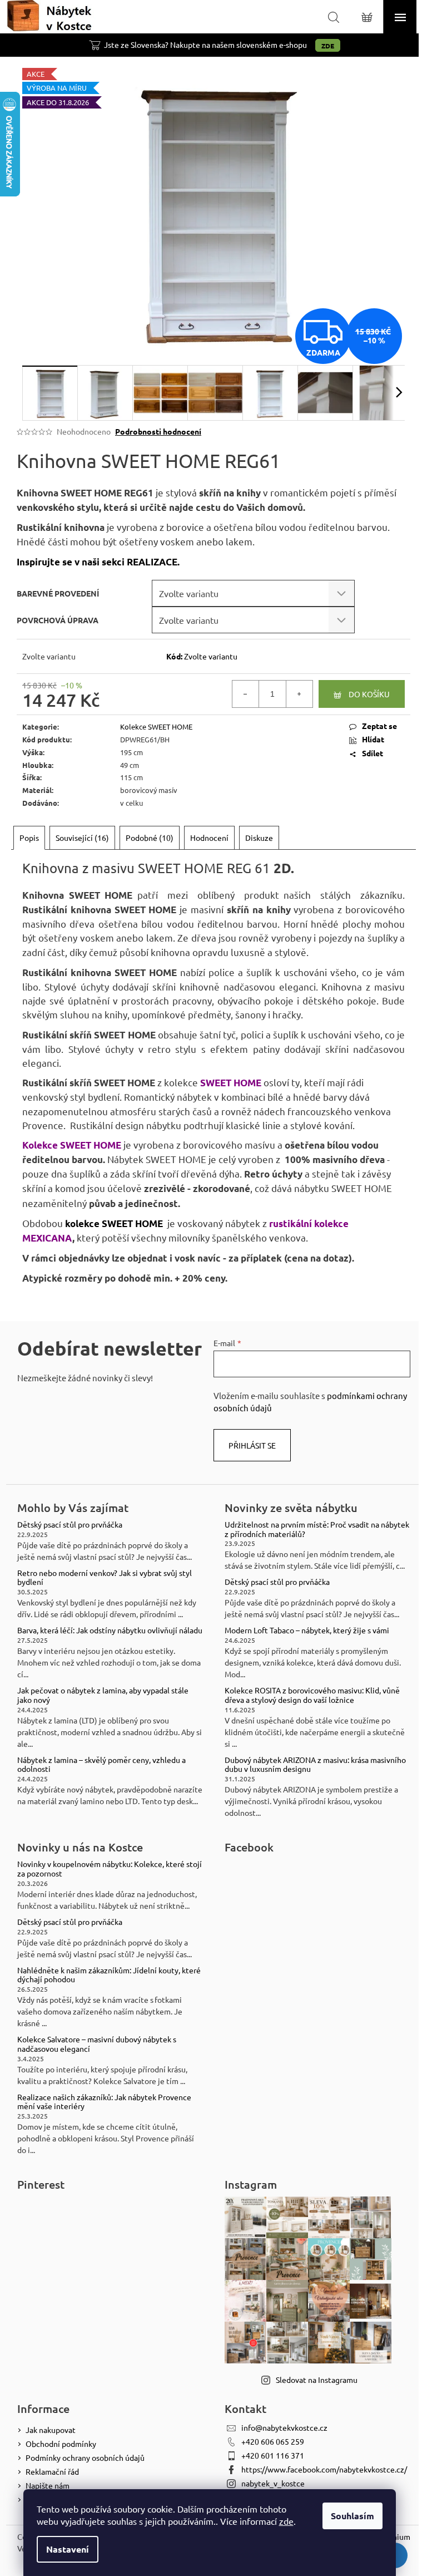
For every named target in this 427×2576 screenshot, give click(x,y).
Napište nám (48, 2485)
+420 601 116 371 (273, 2455)
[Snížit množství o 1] (246, 694)
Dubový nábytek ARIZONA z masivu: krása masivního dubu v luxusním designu (315, 1765)
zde (286, 2521)
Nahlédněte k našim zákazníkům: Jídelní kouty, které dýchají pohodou (109, 1975)
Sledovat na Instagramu (317, 2380)
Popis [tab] (29, 838)
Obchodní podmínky (61, 2444)
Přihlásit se (252, 1445)
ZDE (328, 46)
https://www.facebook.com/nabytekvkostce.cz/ (324, 2469)
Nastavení (68, 2549)
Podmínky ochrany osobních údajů (85, 2457)
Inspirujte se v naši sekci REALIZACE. (98, 562)
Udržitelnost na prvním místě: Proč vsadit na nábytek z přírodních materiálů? (317, 1529)
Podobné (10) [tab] (150, 838)
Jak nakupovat (51, 2430)
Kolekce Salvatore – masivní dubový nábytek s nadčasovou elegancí (97, 2044)
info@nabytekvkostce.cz (284, 2427)
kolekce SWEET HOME (114, 1223)
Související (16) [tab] (82, 838)
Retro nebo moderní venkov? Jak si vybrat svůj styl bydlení (105, 1578)
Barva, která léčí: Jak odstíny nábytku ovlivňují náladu (110, 1630)
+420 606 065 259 (273, 2441)
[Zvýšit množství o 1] (299, 694)
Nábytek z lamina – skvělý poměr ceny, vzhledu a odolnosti (101, 1765)
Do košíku (369, 694)
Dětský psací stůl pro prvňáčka (70, 1525)
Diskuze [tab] (259, 838)
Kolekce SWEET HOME (156, 726)
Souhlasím (352, 2516)
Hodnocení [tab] (209, 838)
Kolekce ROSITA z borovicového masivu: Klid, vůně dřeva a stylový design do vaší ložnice (312, 1695)
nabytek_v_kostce (273, 2483)
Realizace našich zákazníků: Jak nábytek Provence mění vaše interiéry (104, 2102)
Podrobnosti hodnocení (158, 431)
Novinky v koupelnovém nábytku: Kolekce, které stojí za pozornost (110, 1869)
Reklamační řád (52, 2471)
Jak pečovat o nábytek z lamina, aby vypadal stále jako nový (103, 1695)
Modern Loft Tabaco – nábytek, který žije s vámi (307, 1630)
